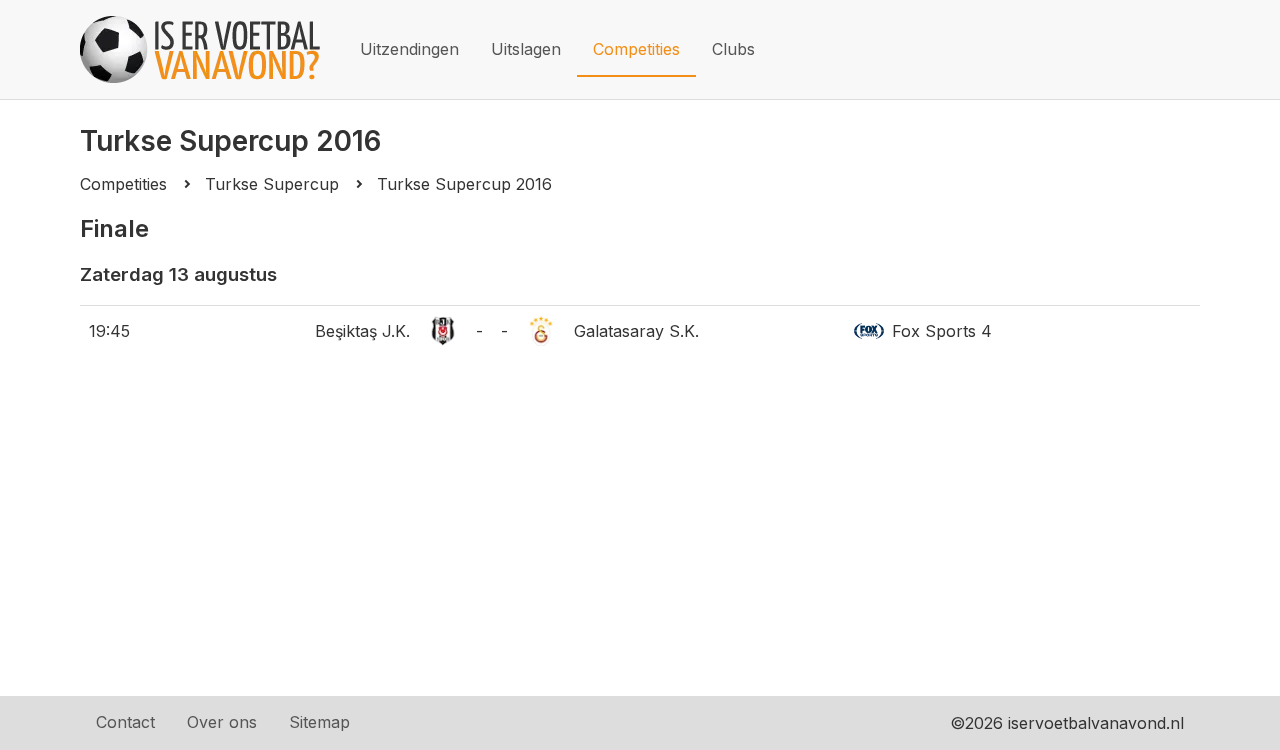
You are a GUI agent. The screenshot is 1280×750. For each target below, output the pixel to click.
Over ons (222, 722)
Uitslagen (526, 49)
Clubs (733, 49)
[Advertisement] (640, 546)
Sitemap (319, 722)
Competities (636, 49)
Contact (125, 722)
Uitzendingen (409, 49)
